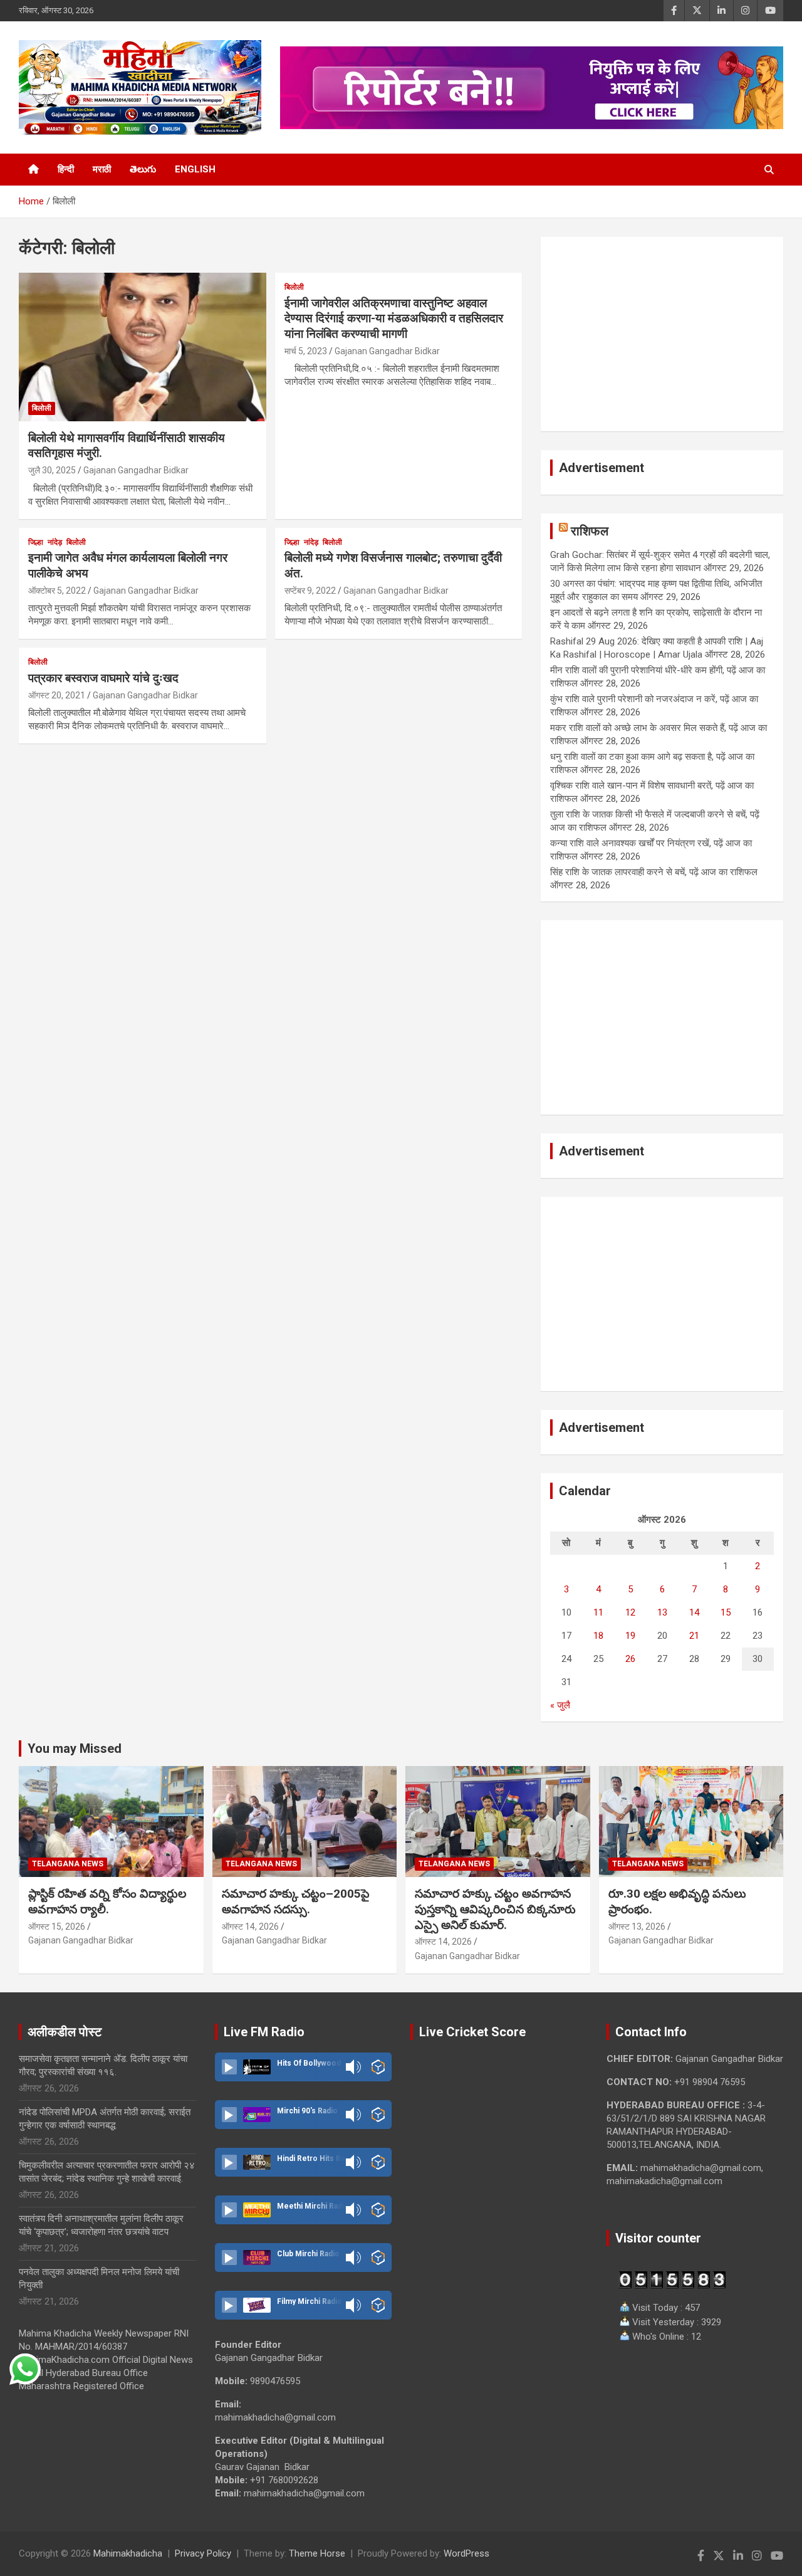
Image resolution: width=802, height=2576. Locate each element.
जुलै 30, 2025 (52, 470)
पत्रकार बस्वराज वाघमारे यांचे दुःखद (103, 678)
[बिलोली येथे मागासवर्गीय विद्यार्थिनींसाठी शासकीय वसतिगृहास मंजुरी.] (143, 347)
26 (630, 1659)
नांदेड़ (55, 542)
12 (630, 1612)
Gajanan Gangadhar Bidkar (136, 470)
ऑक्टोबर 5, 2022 (57, 591)
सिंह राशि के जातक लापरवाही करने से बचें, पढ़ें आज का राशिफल (654, 872)
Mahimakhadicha (128, 2553)
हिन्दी (66, 169)
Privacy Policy (203, 2553)
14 (694, 1612)
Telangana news (68, 1864)
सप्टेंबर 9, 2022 (310, 591)
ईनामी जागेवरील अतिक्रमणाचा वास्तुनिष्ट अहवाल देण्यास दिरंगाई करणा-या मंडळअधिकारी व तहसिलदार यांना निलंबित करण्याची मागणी (394, 318)
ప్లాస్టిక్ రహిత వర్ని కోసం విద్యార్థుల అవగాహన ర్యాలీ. (107, 1901)
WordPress (466, 2553)
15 (726, 1612)
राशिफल (590, 531)
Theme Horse (317, 2553)
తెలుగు (143, 169)
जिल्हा (36, 542)
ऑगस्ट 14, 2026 (250, 1927)
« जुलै (560, 1705)
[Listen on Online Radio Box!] (378, 2067)
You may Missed (75, 1748)
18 (598, 1636)
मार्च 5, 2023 (306, 351)
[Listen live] (229, 2067)
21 (694, 1636)
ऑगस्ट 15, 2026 (57, 1927)
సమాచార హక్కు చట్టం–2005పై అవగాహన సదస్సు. (296, 1901)
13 (662, 1612)
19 (630, 1636)
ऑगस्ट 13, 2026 (637, 1927)
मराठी (102, 169)
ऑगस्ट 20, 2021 (57, 695)
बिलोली (42, 408)
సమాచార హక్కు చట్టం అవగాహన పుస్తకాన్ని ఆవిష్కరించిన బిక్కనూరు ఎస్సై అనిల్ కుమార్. (495, 1909)
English (195, 169)
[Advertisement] (662, 334)
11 (598, 1612)
